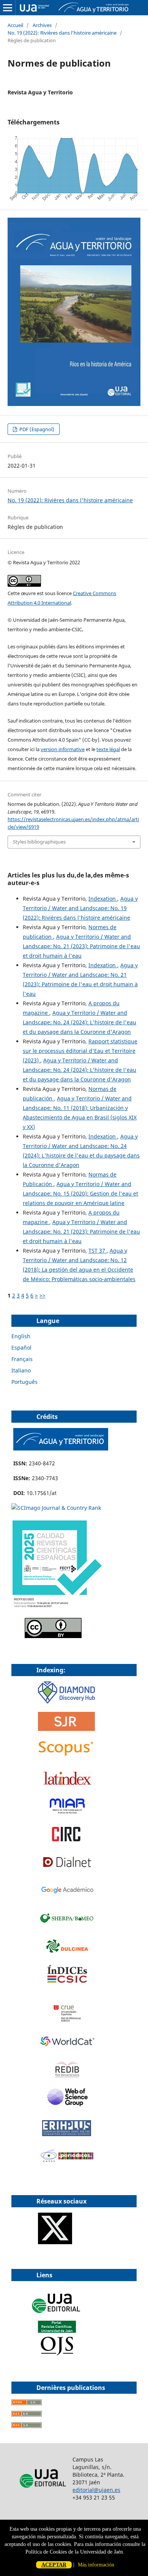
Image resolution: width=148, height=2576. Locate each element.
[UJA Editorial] (57, 2317)
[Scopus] (66, 1756)
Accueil (15, 25)
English (21, 1336)
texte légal (108, 749)
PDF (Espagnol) (36, 429)
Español (21, 1348)
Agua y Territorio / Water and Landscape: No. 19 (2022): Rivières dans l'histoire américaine (80, 908)
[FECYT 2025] (57, 1608)
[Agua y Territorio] (61, 1448)
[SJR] (66, 1729)
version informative (63, 749)
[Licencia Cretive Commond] (53, 1636)
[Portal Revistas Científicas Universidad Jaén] (57, 2354)
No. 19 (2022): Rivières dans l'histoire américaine (62, 33)
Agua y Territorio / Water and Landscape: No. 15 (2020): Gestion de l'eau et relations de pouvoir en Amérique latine (80, 1193)
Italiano (21, 1370)
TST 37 (98, 1251)
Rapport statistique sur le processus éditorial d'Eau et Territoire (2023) (80, 1051)
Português (24, 1382)
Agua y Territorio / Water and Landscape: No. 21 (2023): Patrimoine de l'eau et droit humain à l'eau (81, 946)
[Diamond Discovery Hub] (66, 1701)
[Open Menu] (8, 8)
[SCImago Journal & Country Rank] (56, 1508)
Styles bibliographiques (39, 842)
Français (22, 1359)
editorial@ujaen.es (96, 2490)
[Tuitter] (55, 2242)
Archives (42, 25)
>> (43, 1295)
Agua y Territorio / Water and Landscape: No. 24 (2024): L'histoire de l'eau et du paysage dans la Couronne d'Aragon (80, 1022)
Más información (96, 2565)
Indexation (103, 899)
